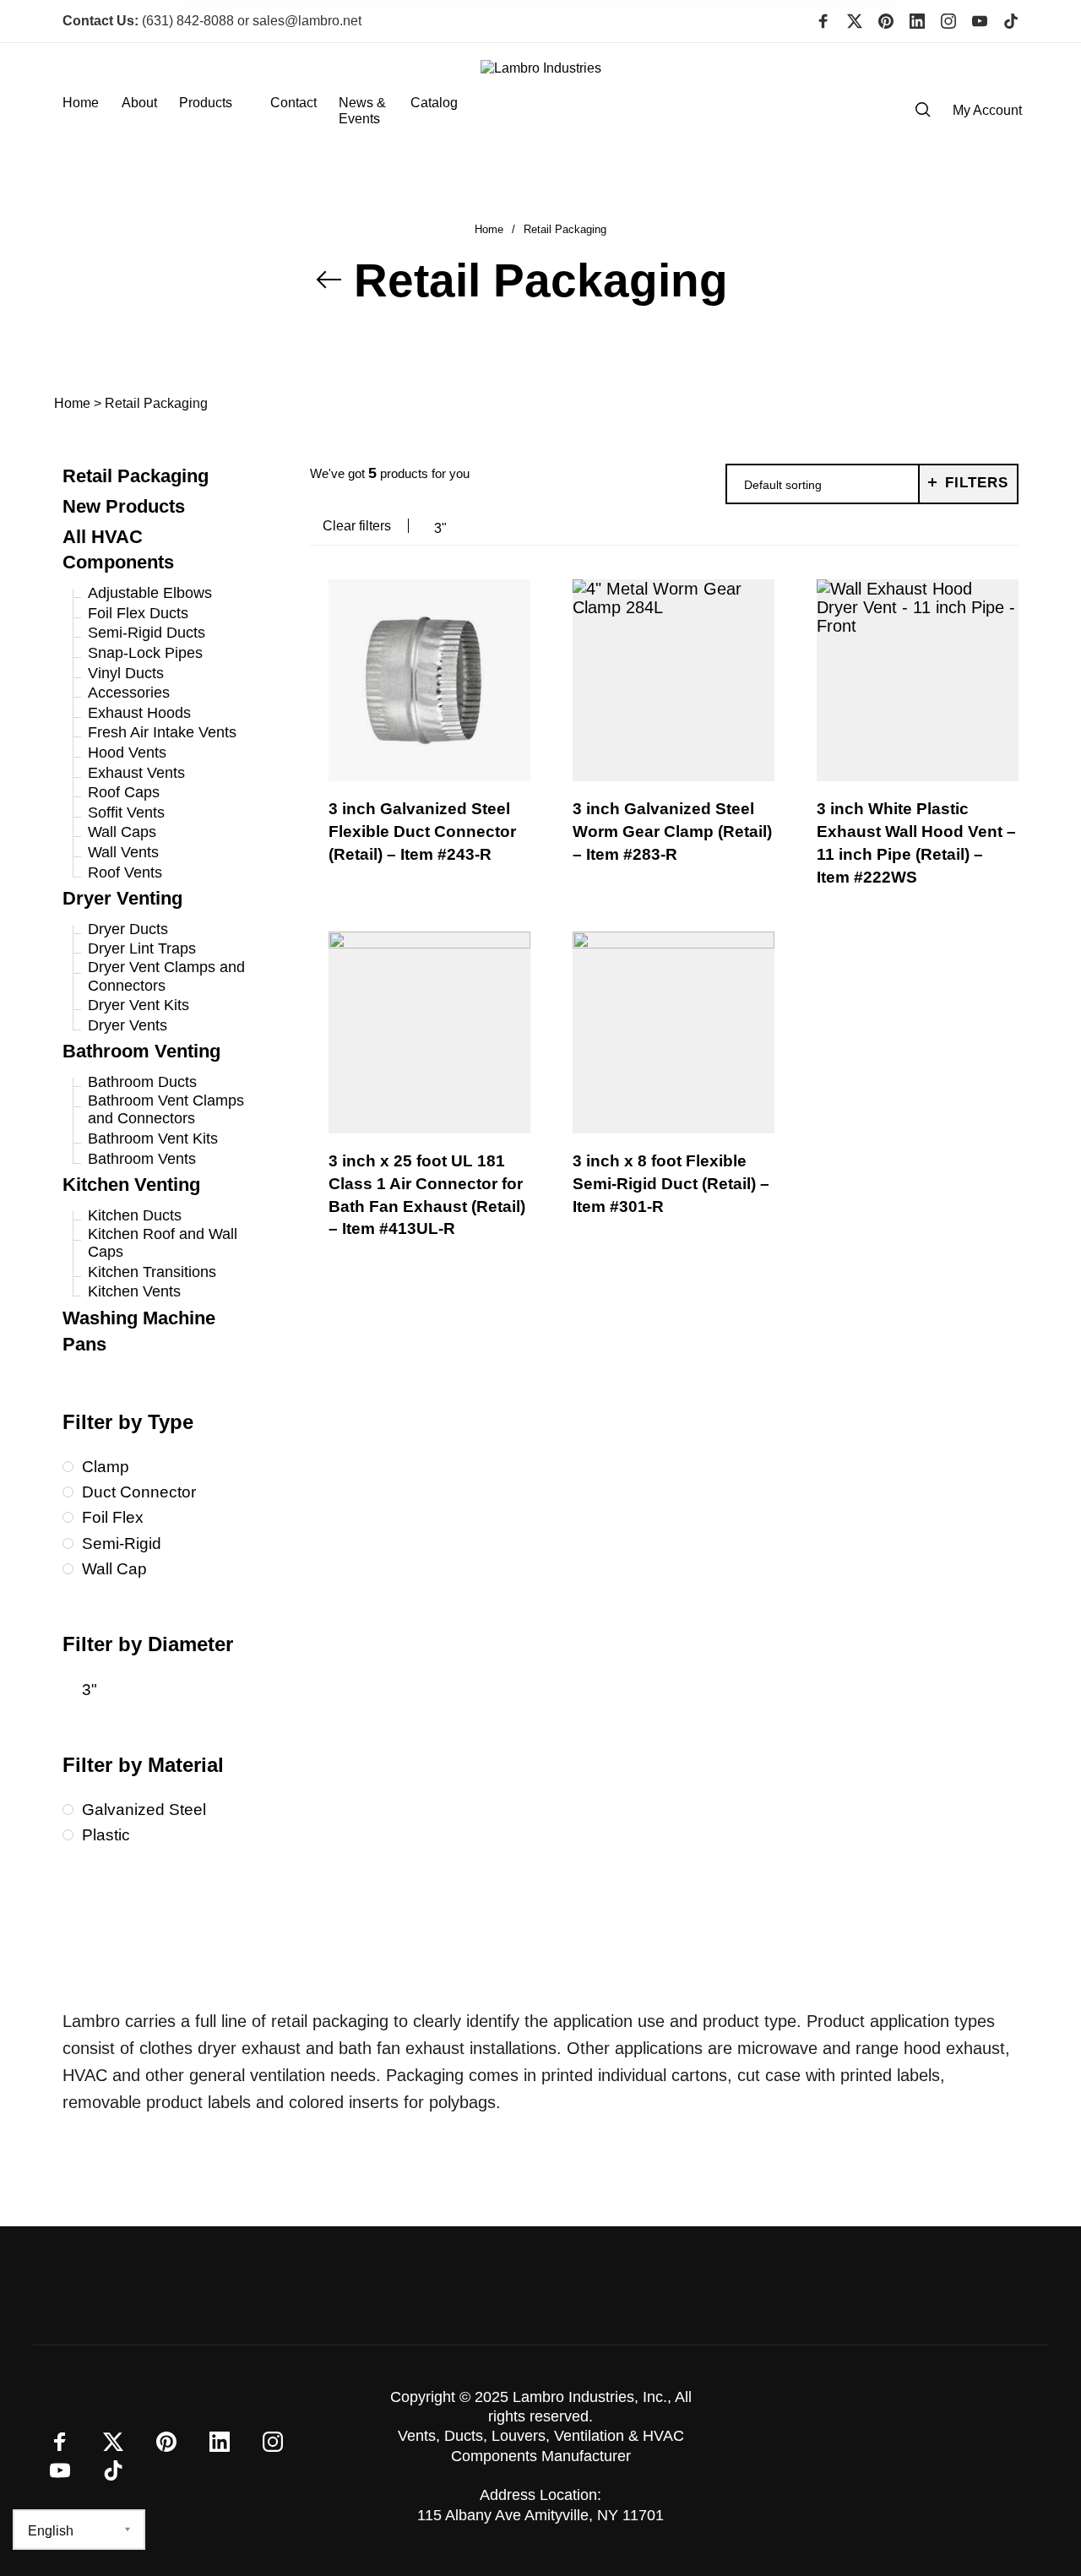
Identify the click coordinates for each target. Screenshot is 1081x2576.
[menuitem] (92, 111)
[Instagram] (948, 21)
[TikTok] (1011, 21)
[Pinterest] (886, 21)
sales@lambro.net (307, 21)
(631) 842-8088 (148, 21)
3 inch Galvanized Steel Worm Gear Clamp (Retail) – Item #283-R (672, 831)
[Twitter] (855, 21)
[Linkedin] (917, 21)
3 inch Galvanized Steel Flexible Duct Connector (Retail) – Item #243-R (422, 831)
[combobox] (823, 485)
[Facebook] (823, 21)
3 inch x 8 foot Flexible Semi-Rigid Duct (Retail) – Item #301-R (671, 1184)
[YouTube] (980, 21)
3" (440, 528)
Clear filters (357, 526)
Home (489, 229)
